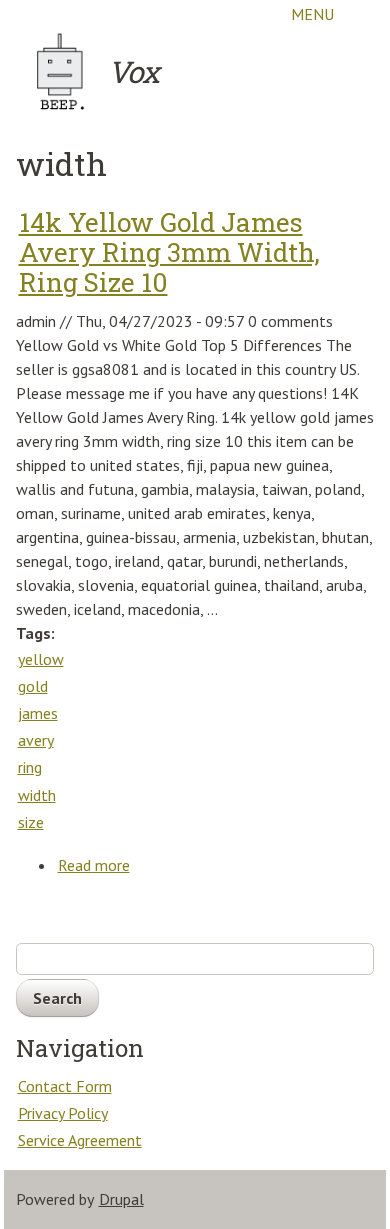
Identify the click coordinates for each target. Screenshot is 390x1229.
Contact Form (65, 1086)
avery (36, 740)
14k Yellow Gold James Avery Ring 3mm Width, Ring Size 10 (169, 252)
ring (30, 767)
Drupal (121, 1199)
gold (33, 686)
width (37, 795)
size (31, 822)
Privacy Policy (63, 1113)
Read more (94, 866)
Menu (312, 14)
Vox (133, 71)
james (38, 713)
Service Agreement (80, 1140)
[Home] (61, 72)
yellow (41, 659)
